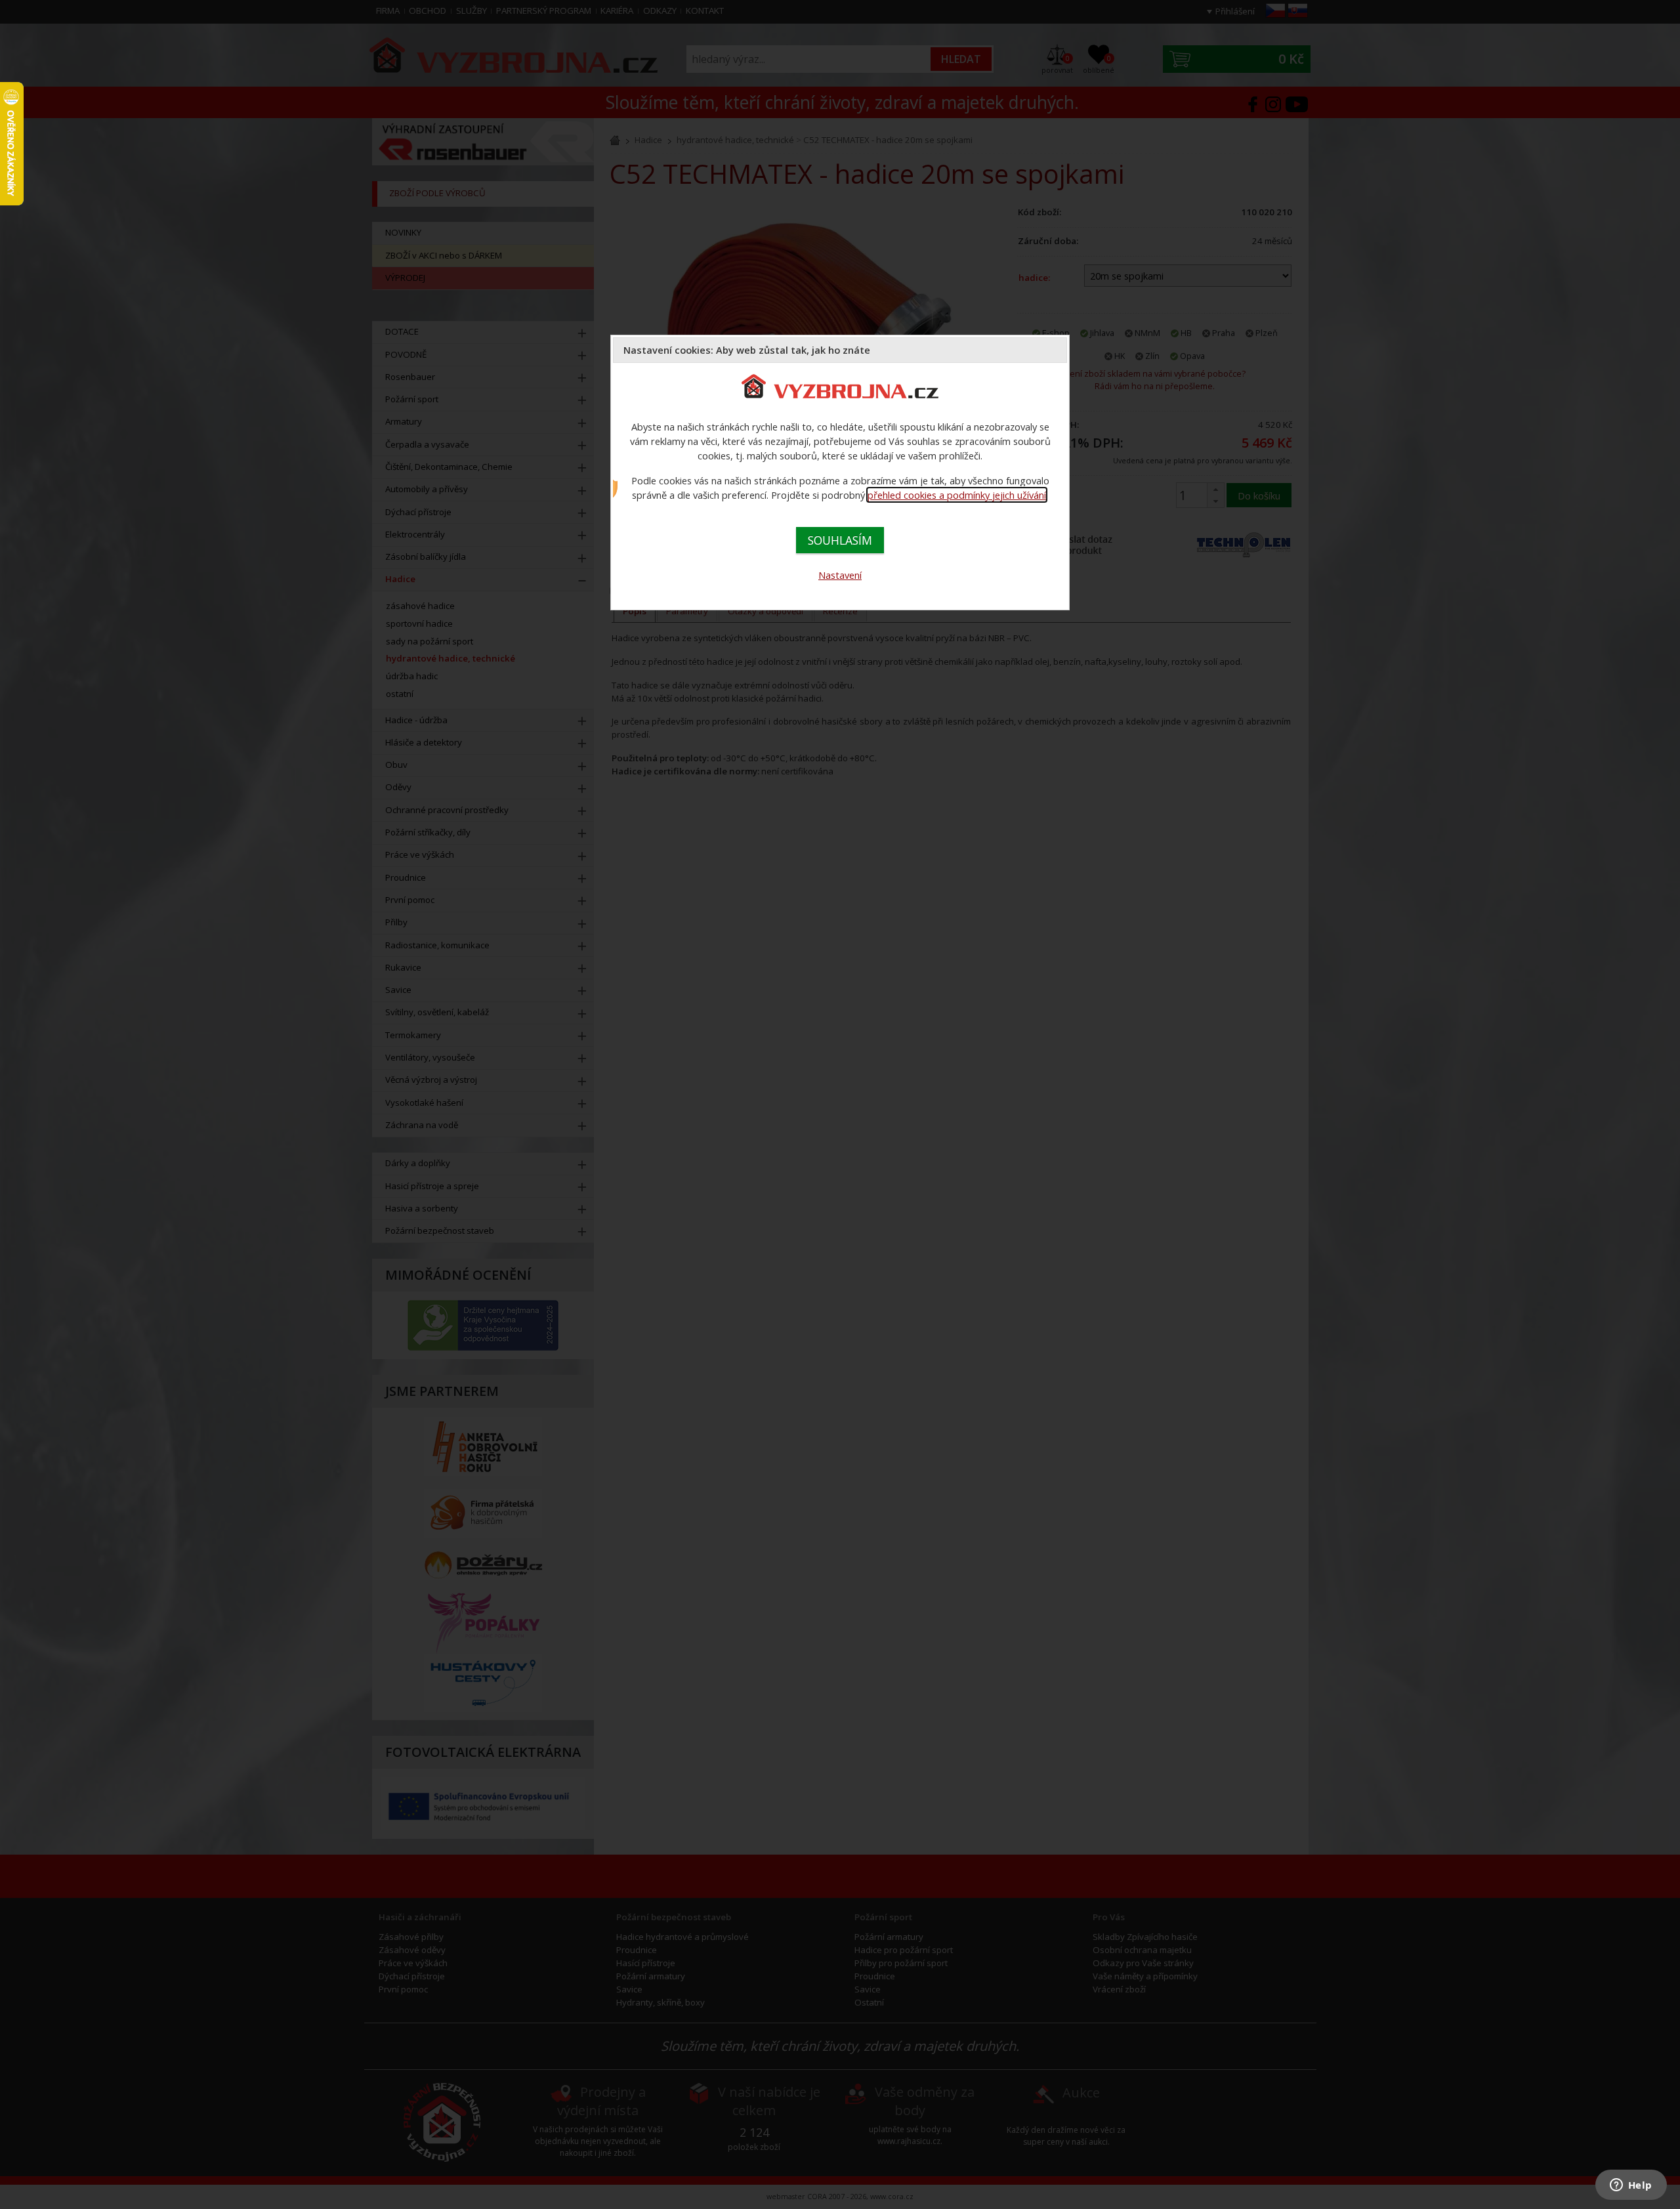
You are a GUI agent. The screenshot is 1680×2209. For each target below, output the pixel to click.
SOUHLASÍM (840, 540)
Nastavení (840, 575)
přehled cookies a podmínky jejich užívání (957, 495)
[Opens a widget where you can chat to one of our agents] (1631, 2186)
